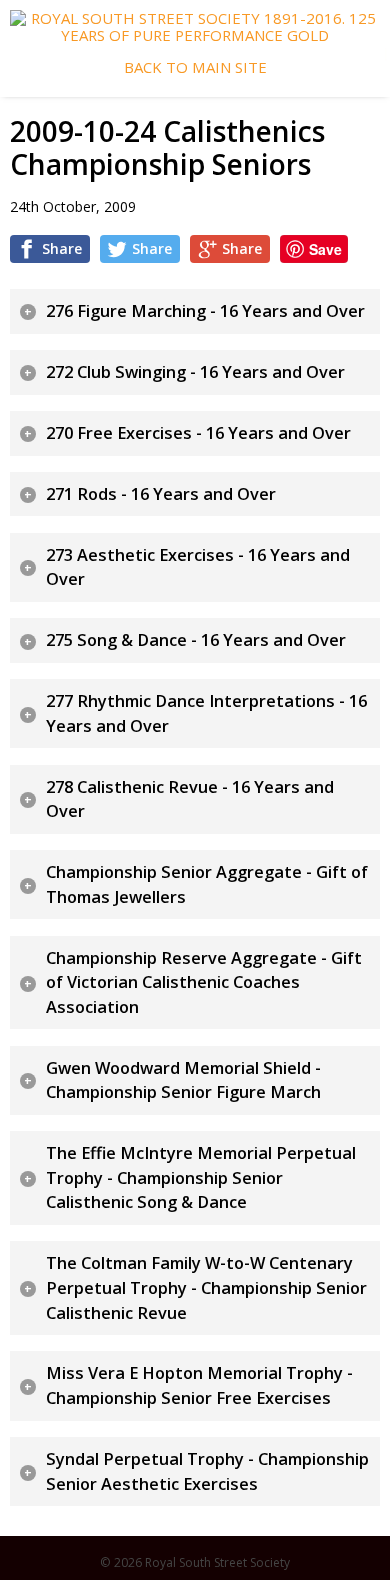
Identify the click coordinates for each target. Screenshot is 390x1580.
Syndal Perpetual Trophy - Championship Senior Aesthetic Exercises (207, 1471)
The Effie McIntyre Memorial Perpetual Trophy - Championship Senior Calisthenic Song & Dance (201, 1177)
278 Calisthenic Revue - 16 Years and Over (190, 799)
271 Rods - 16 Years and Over (161, 494)
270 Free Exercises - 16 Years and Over (198, 433)
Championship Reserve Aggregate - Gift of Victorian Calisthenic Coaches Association (204, 982)
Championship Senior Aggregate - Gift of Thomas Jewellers (207, 884)
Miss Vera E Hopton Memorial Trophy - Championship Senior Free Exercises (199, 1385)
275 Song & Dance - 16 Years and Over (196, 640)
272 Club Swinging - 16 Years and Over (195, 372)
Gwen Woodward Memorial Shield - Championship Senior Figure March (183, 1080)
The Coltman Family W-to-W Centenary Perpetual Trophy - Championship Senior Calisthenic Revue (206, 1287)
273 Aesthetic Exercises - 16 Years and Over (198, 567)
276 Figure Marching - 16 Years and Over (205, 311)
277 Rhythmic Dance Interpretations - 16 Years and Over (206, 713)
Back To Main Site (195, 67)
